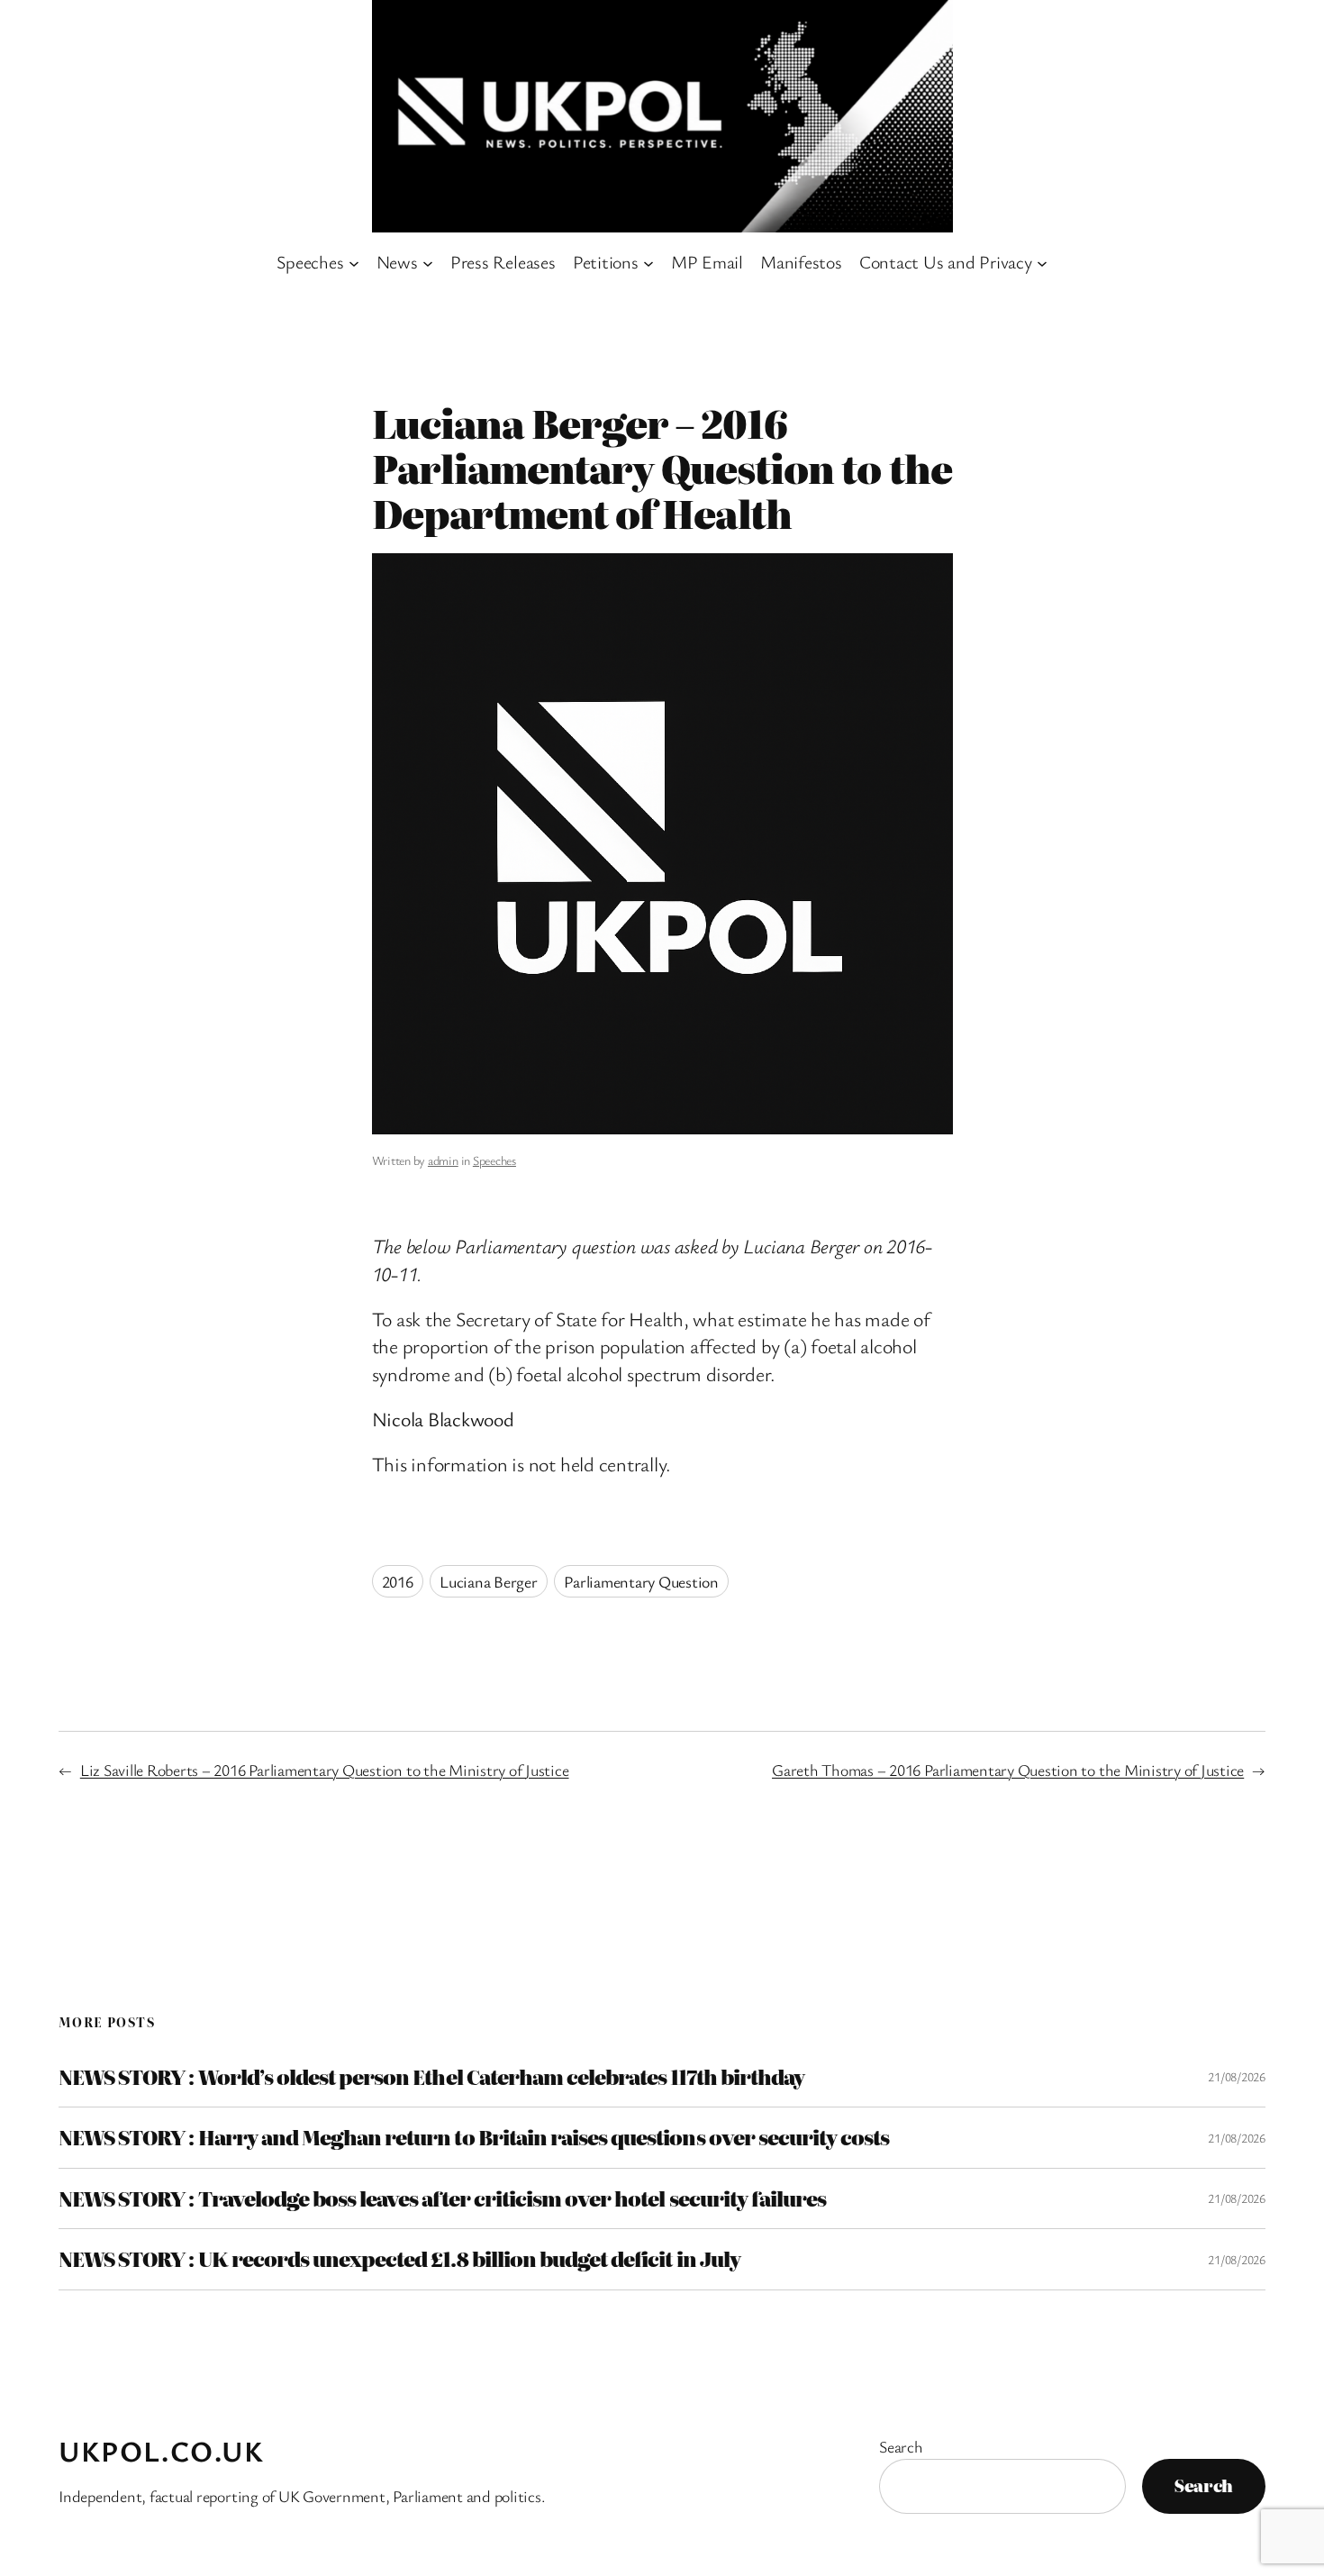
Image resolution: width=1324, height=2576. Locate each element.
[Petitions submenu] (648, 262)
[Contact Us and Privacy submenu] (1042, 262)
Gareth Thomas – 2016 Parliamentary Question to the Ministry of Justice (1008, 1770)
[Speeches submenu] (354, 262)
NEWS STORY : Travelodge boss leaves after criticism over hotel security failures (442, 2198)
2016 (398, 1581)
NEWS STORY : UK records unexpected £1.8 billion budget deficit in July (399, 2259)
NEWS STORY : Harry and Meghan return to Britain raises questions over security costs (474, 2137)
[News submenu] (428, 262)
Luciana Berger (489, 1581)
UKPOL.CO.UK (162, 2450)
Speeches (494, 1160)
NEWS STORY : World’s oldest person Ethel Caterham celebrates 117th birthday (431, 2077)
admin (443, 1160)
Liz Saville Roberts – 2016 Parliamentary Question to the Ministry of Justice (325, 1770)
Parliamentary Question (641, 1581)
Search (901, 2446)
